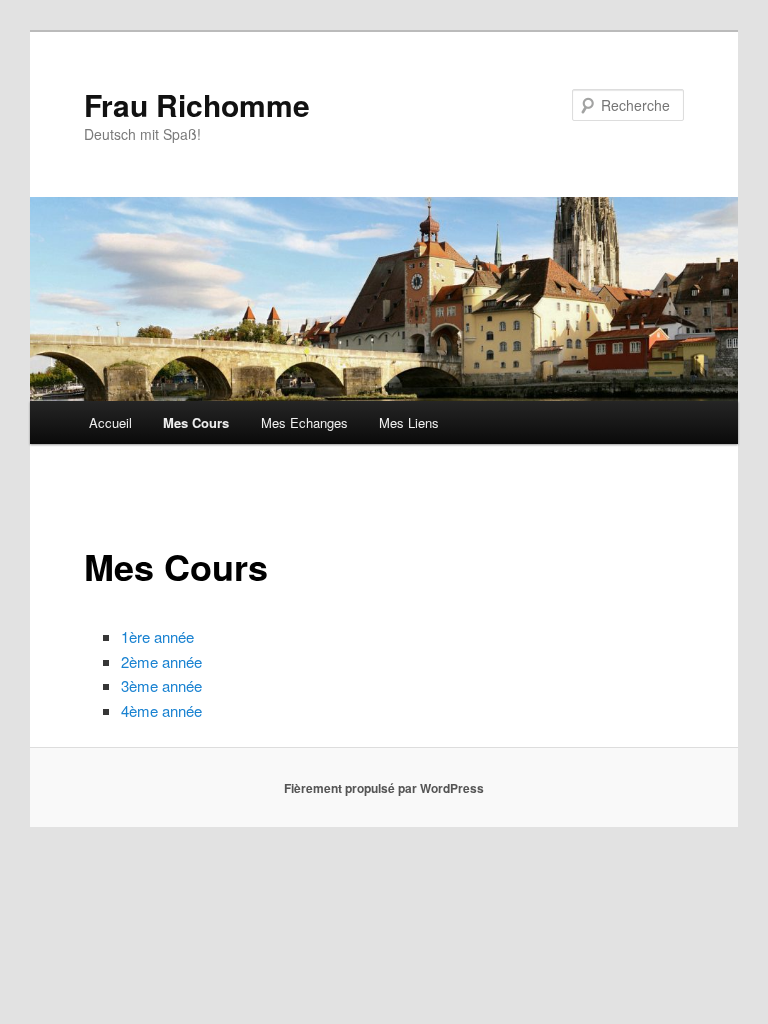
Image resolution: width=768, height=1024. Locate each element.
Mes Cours (196, 422)
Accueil (110, 422)
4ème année (161, 710)
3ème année (161, 685)
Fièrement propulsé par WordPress (384, 788)
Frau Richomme (197, 104)
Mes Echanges (304, 422)
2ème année (161, 661)
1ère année (157, 636)
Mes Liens (409, 422)
